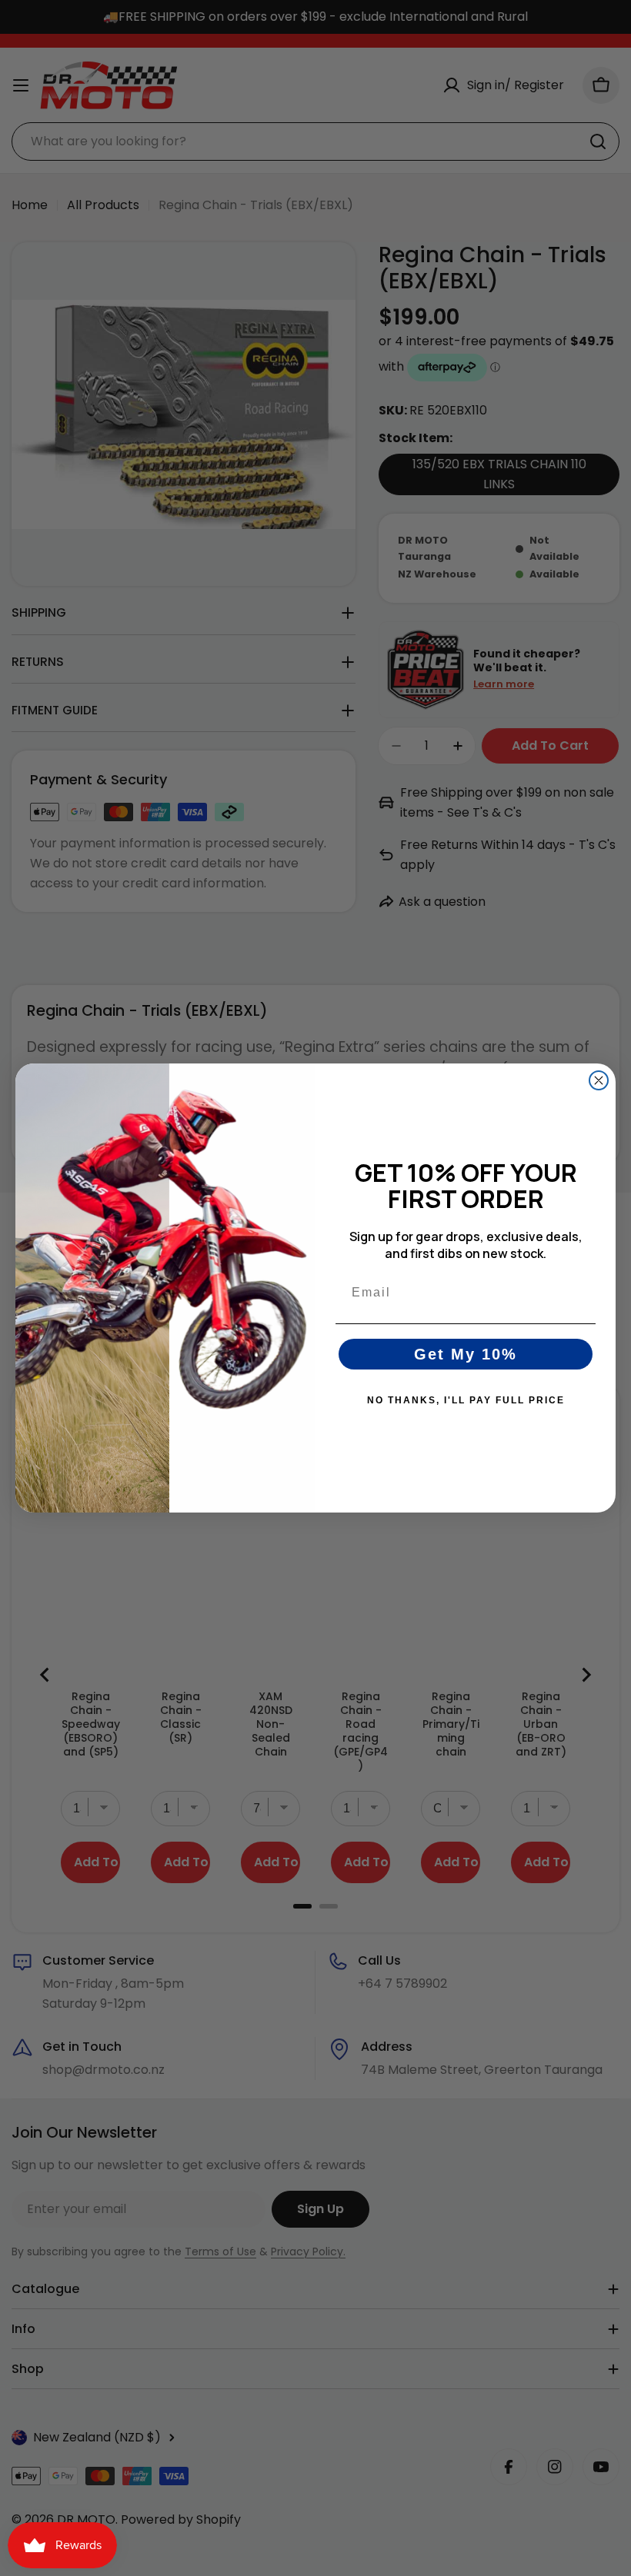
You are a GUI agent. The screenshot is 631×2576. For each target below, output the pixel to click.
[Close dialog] (599, 1080)
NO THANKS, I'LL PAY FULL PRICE (466, 1400)
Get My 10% (466, 1354)
